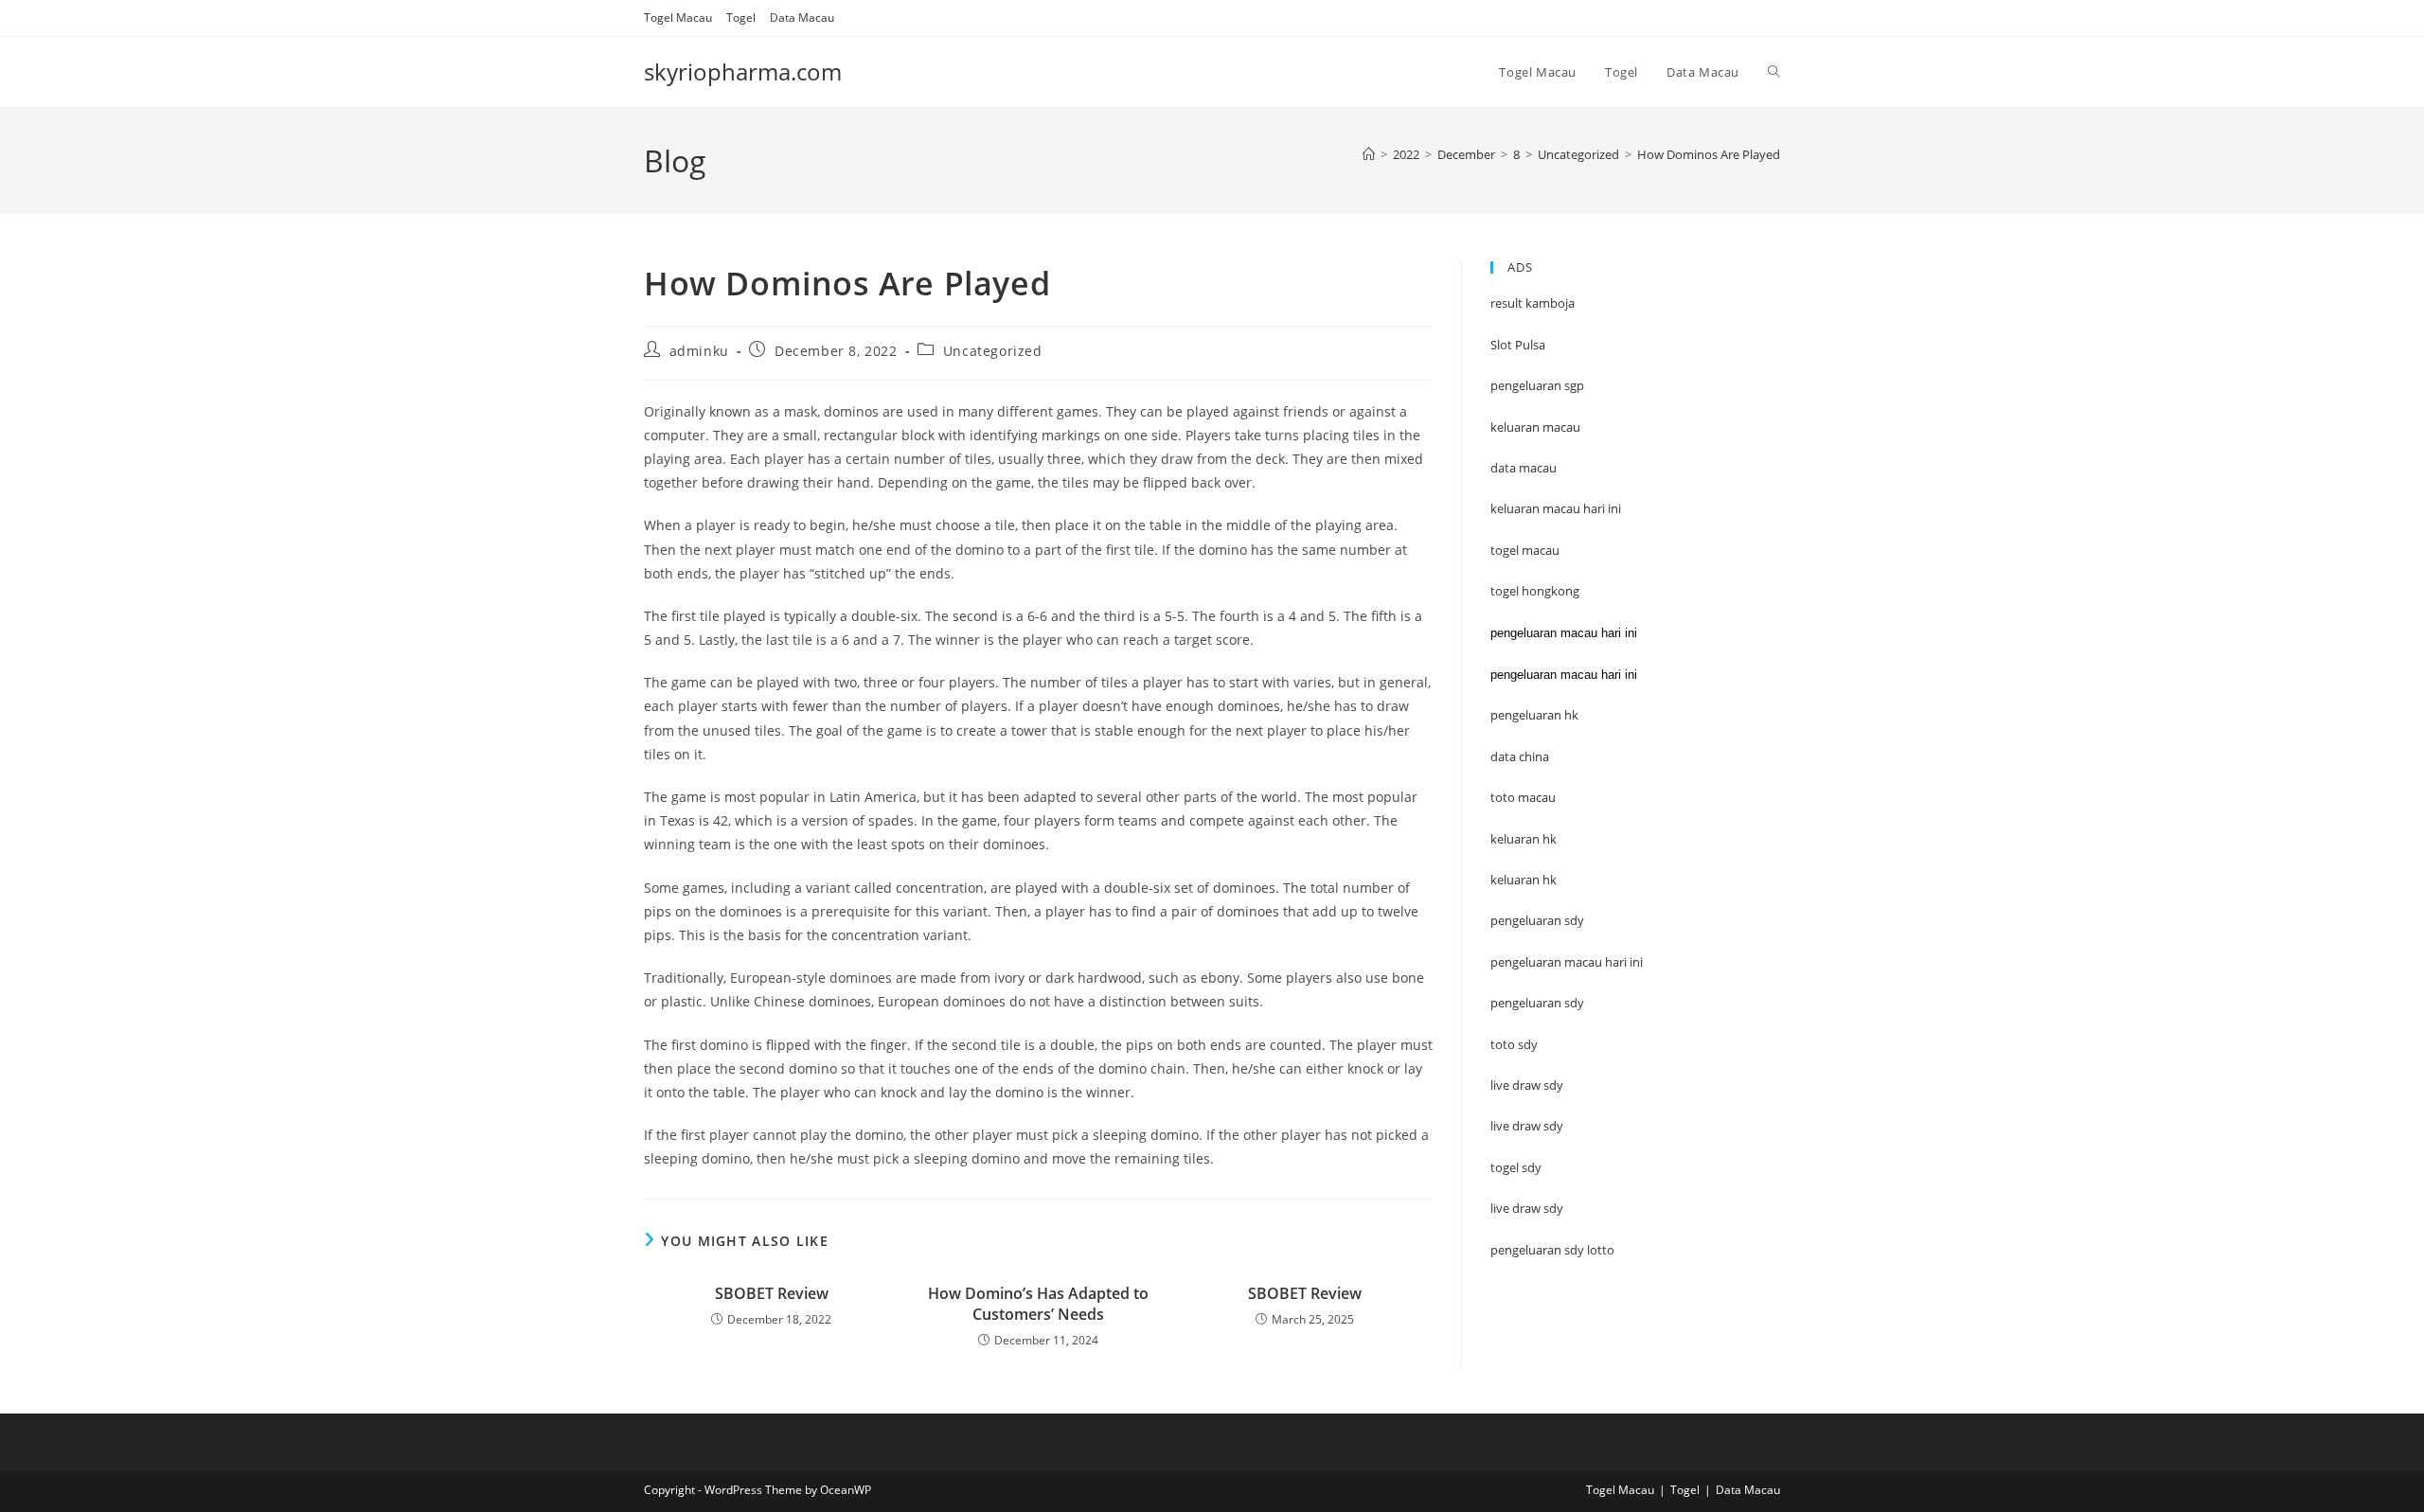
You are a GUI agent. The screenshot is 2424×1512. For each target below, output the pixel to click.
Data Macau (802, 18)
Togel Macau (678, 18)
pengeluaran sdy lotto (1552, 1250)
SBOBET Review (772, 1293)
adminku (699, 351)
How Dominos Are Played (1709, 154)
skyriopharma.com (743, 71)
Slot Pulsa (1518, 345)
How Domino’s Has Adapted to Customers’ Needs (1038, 1304)
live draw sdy (1527, 1208)
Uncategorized (993, 351)
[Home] (1369, 154)
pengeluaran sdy (1537, 1003)
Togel (741, 18)
